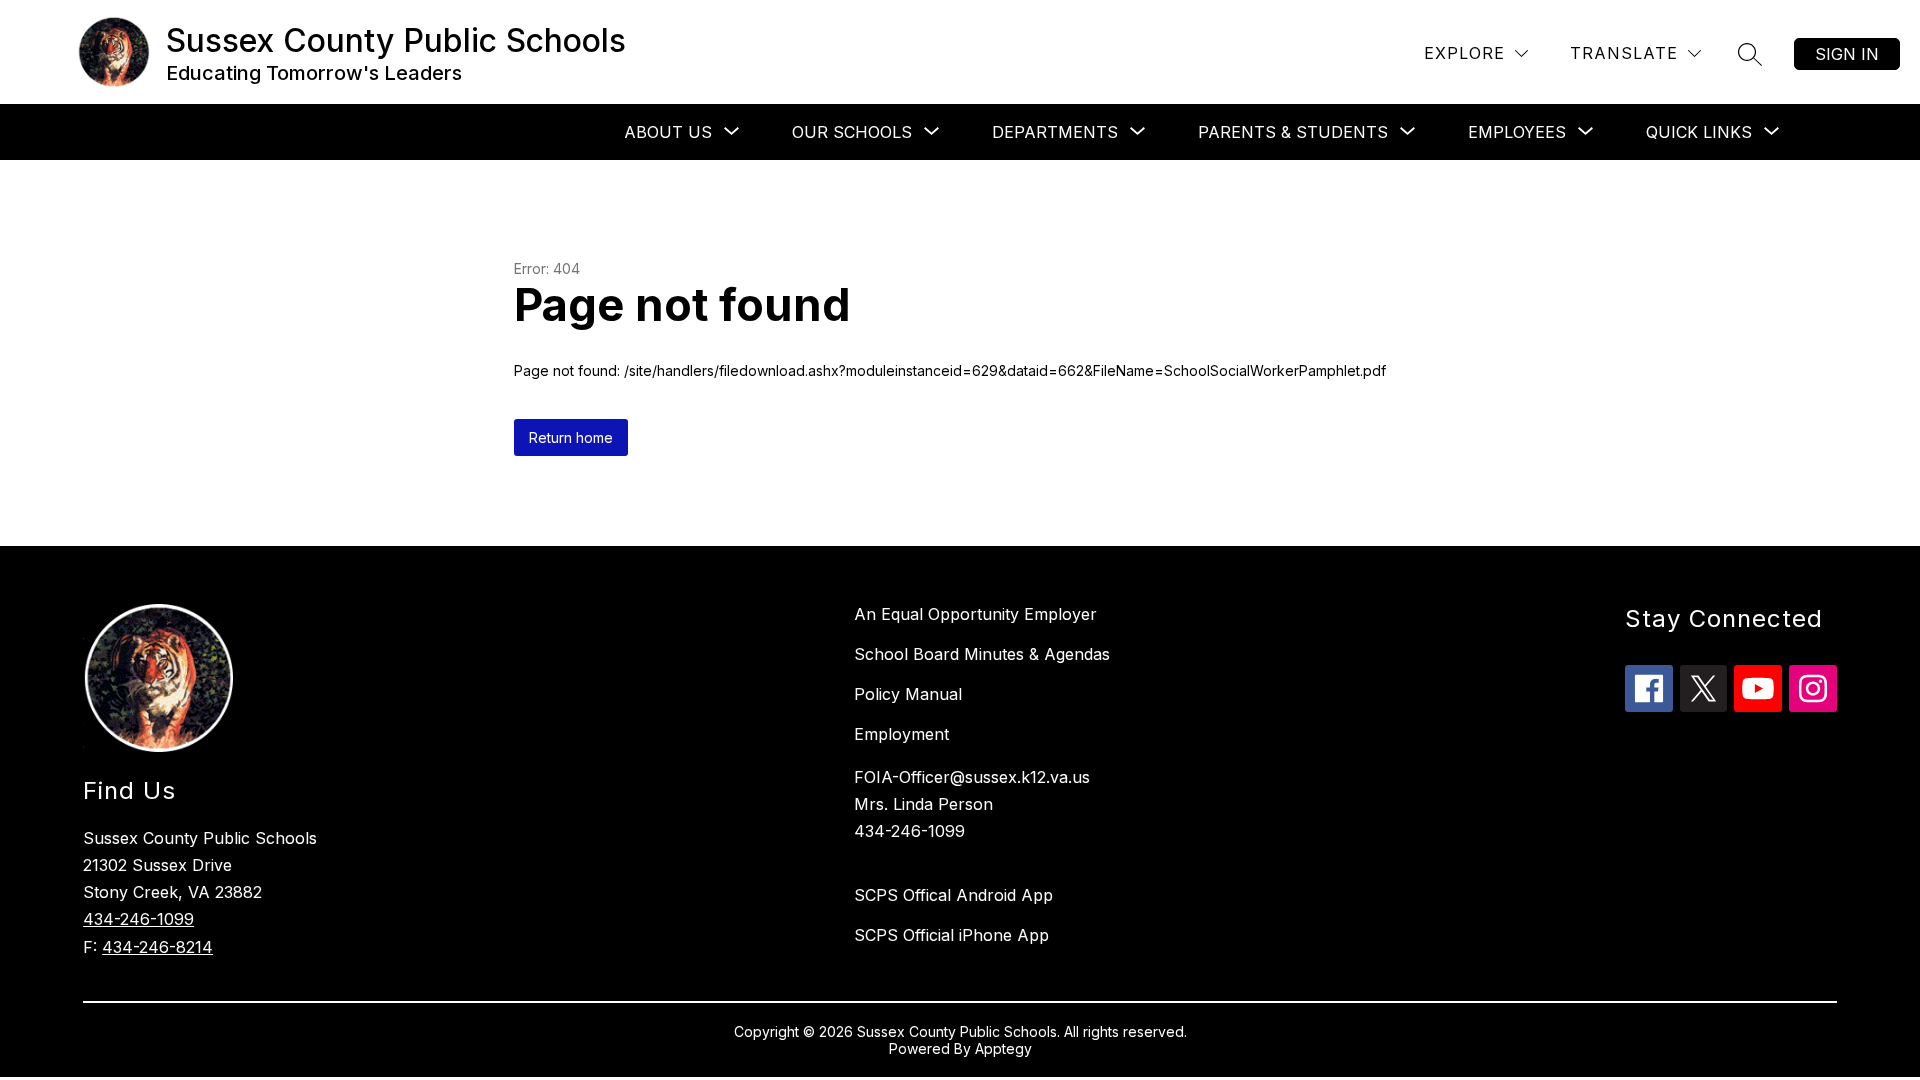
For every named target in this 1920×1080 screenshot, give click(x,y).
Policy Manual (908, 694)
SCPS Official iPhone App (951, 935)
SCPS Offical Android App (953, 895)
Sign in (1847, 54)
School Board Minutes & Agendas (982, 654)
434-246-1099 (138, 919)
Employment (901, 734)
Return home (571, 437)
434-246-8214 (157, 947)
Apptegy (1003, 1048)
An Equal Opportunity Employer (975, 614)
